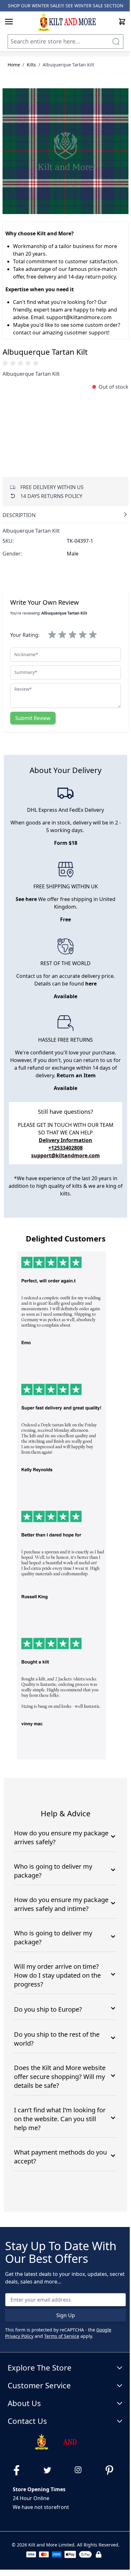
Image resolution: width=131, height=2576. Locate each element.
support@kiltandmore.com (65, 1155)
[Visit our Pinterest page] (112, 2470)
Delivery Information (65, 1140)
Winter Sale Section (99, 6)
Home (14, 65)
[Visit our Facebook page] (19, 2470)
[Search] (116, 41)
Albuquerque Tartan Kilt (68, 65)
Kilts (31, 65)
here (91, 984)
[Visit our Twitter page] (50, 2470)
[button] (22, 363)
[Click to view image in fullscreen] (65, 151)
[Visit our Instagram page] (81, 2470)
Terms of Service (62, 2336)
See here (26, 899)
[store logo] (66, 22)
